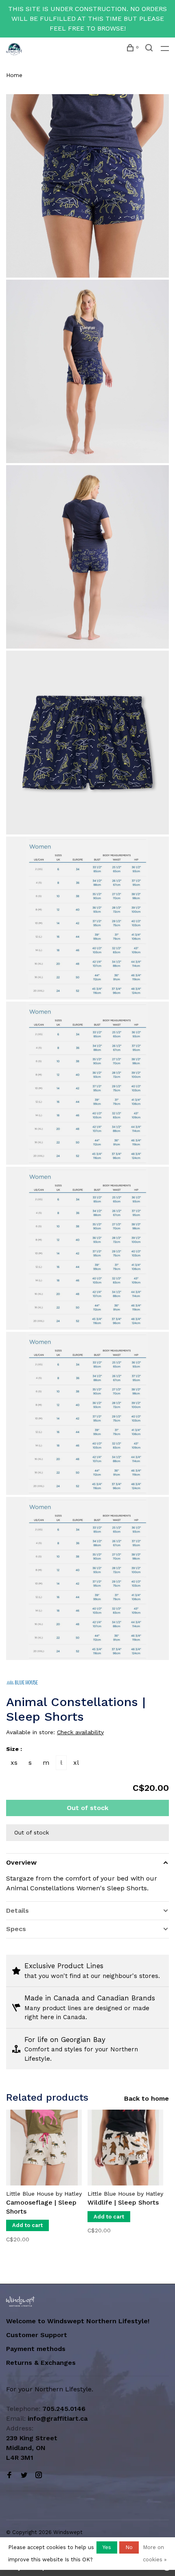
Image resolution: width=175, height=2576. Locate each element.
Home (14, 75)
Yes (107, 2547)
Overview (21, 1862)
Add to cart (27, 2225)
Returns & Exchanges (41, 2363)
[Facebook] (9, 2476)
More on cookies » (155, 2553)
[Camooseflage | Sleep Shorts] (44, 2148)
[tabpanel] (44, 2182)
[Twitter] (24, 2476)
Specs (16, 1929)
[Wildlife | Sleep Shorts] (125, 2148)
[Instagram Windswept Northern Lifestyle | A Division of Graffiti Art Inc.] (39, 2476)
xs (14, 1763)
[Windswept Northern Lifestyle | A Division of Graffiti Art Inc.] (21, 2301)
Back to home (147, 2098)
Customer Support (37, 2335)
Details (17, 1910)
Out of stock (87, 1808)
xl (76, 1763)
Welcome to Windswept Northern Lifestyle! (79, 2321)
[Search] (150, 49)
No (129, 2547)
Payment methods (36, 2349)
